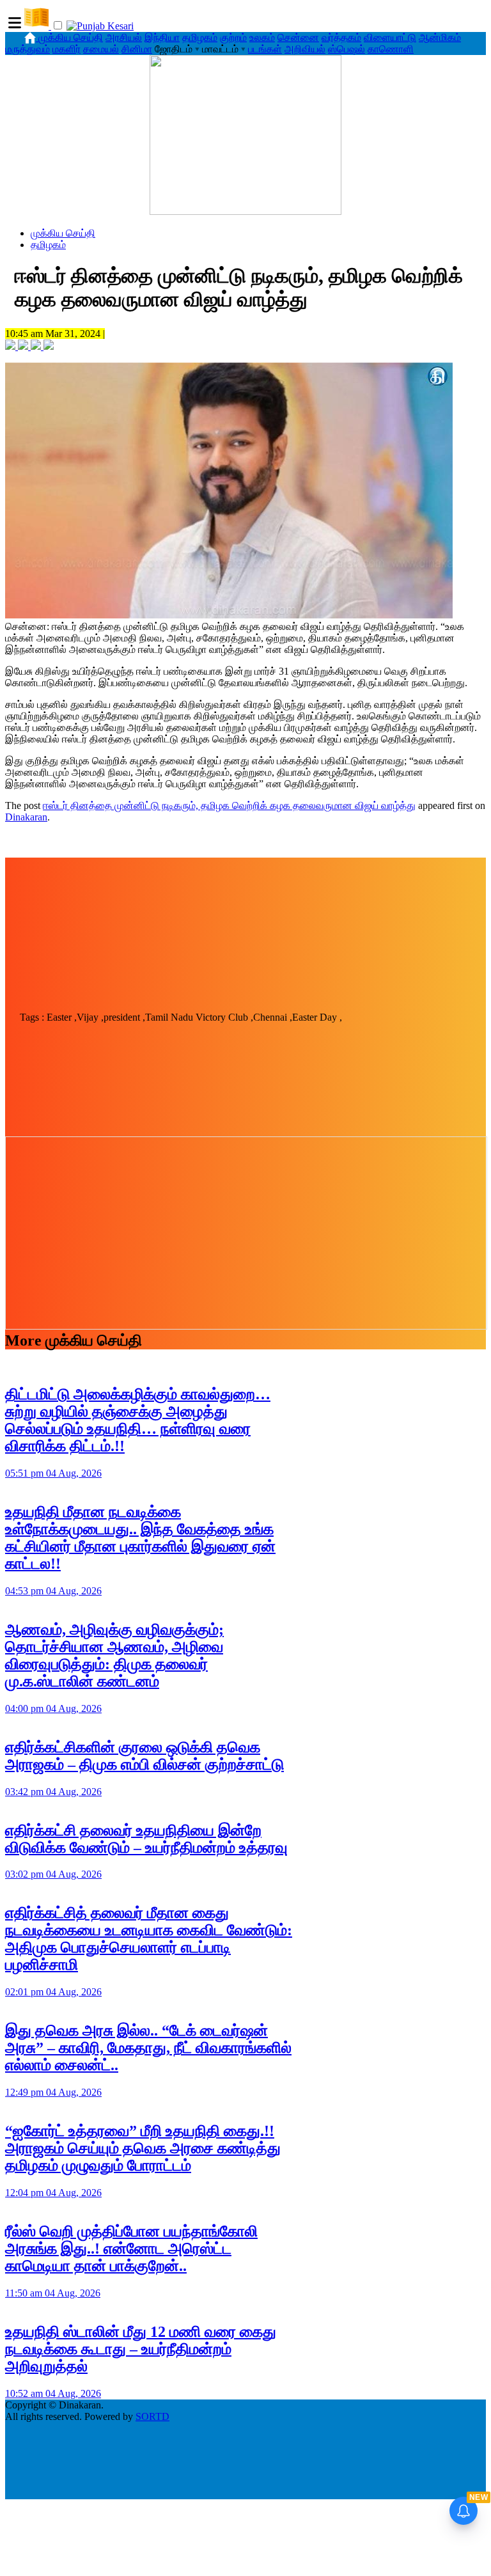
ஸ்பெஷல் (347, 49)
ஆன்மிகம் (440, 37)
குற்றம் (233, 37)
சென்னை (298, 37)
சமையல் (101, 49)
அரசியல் (124, 37)
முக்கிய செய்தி (71, 37)
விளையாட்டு (390, 37)
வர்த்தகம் (341, 37)
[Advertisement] (245, 913)
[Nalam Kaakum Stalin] (245, 211)
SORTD (152, 2416)
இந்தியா (162, 37)
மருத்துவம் (27, 49)
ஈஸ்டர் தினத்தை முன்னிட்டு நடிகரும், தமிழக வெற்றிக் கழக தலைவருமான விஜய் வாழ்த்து (229, 805)
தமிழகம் (200, 37)
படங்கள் (265, 49)
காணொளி (391, 49)
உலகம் (262, 37)
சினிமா (137, 49)
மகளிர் (66, 49)
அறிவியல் (305, 49)
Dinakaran (26, 817)
